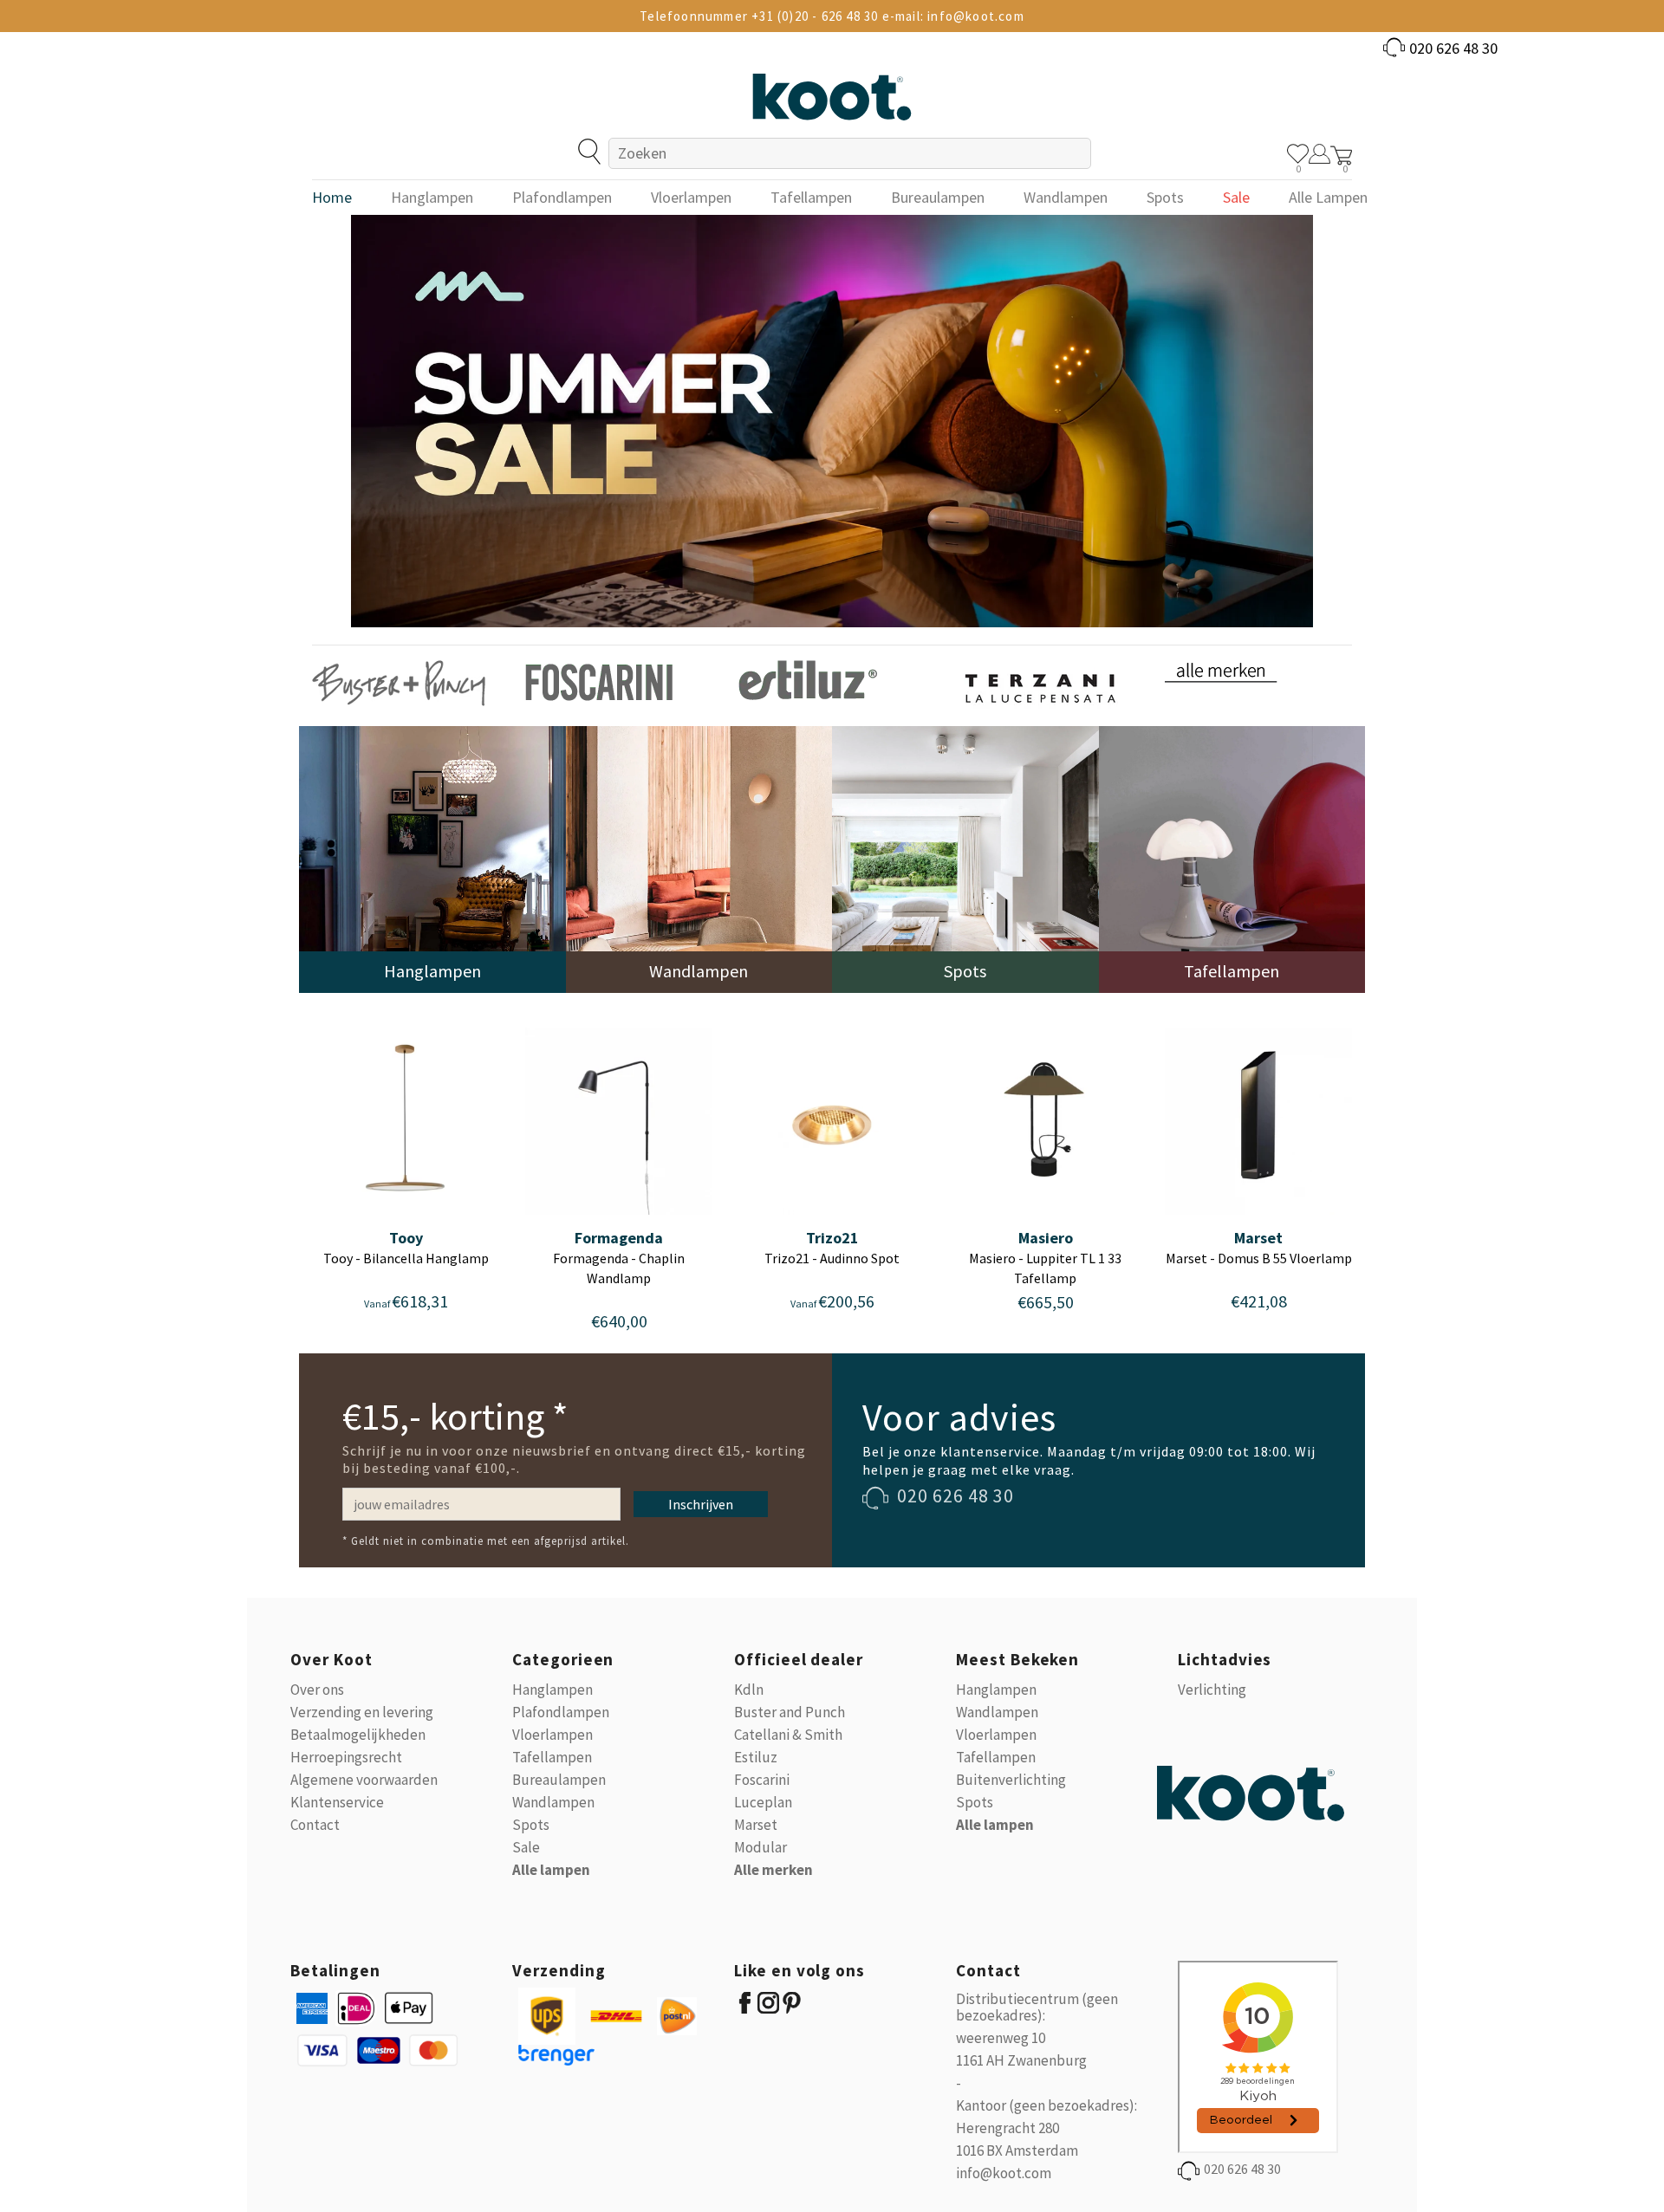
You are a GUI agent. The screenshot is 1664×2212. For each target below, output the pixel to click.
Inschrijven (701, 1504)
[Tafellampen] (1232, 858)
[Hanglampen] (432, 858)
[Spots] (965, 858)
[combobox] (850, 153)
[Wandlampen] (699, 858)
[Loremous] (399, 681)
